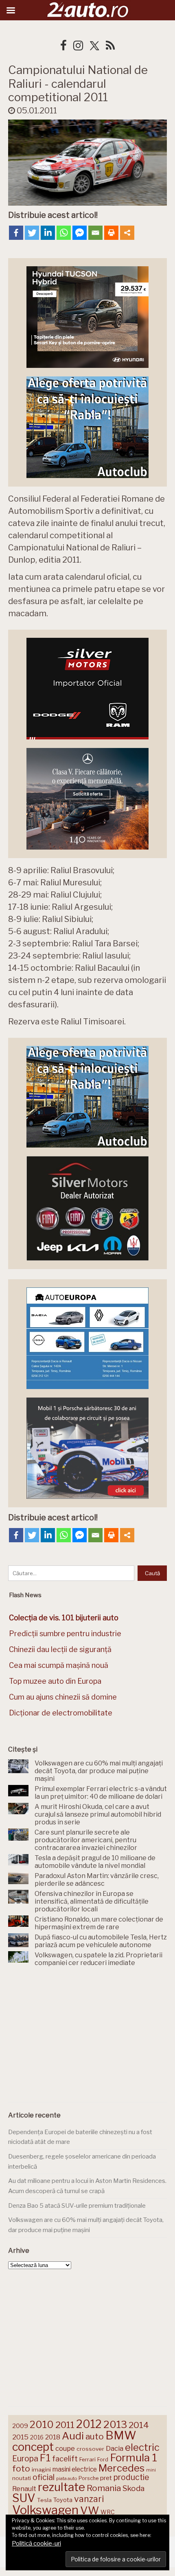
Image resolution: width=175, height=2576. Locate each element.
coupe (65, 2448)
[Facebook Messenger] (80, 233)
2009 (20, 2426)
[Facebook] (16, 233)
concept (33, 2447)
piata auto (67, 2478)
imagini (41, 2469)
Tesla (44, 2500)
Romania (104, 2488)
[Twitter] (32, 233)
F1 (45, 2458)
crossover (90, 2449)
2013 (115, 2424)
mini (151, 2470)
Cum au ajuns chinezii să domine (63, 1697)
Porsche (89, 2478)
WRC (108, 2512)
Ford (103, 2460)
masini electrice (75, 2469)
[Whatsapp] (64, 233)
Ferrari (87, 2459)
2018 (53, 2437)
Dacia (115, 2448)
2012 (89, 2424)
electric (142, 2447)
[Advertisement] (87, 2036)
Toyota (63, 2500)
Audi (73, 2436)
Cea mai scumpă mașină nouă (59, 1665)
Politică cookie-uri (36, 2543)
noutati (22, 2478)
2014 (139, 2425)
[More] (127, 233)
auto (95, 2436)
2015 (20, 2437)
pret (106, 2478)
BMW (121, 2435)
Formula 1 (133, 2458)
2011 (65, 2425)
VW (90, 2510)
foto (21, 2468)
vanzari (89, 2499)
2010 (42, 2425)
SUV (24, 2498)
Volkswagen (45, 2510)
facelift (65, 2459)
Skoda (133, 2488)
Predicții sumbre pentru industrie (65, 1634)
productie (131, 2477)
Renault (24, 2489)
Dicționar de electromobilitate (61, 1713)
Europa (25, 2459)
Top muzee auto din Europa (55, 1681)
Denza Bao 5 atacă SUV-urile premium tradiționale (77, 2206)
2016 (37, 2437)
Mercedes (121, 2468)
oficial (44, 2477)
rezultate (61, 2487)
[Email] (95, 233)
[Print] (111, 233)
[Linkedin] (48, 233)
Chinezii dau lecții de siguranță (60, 1649)
